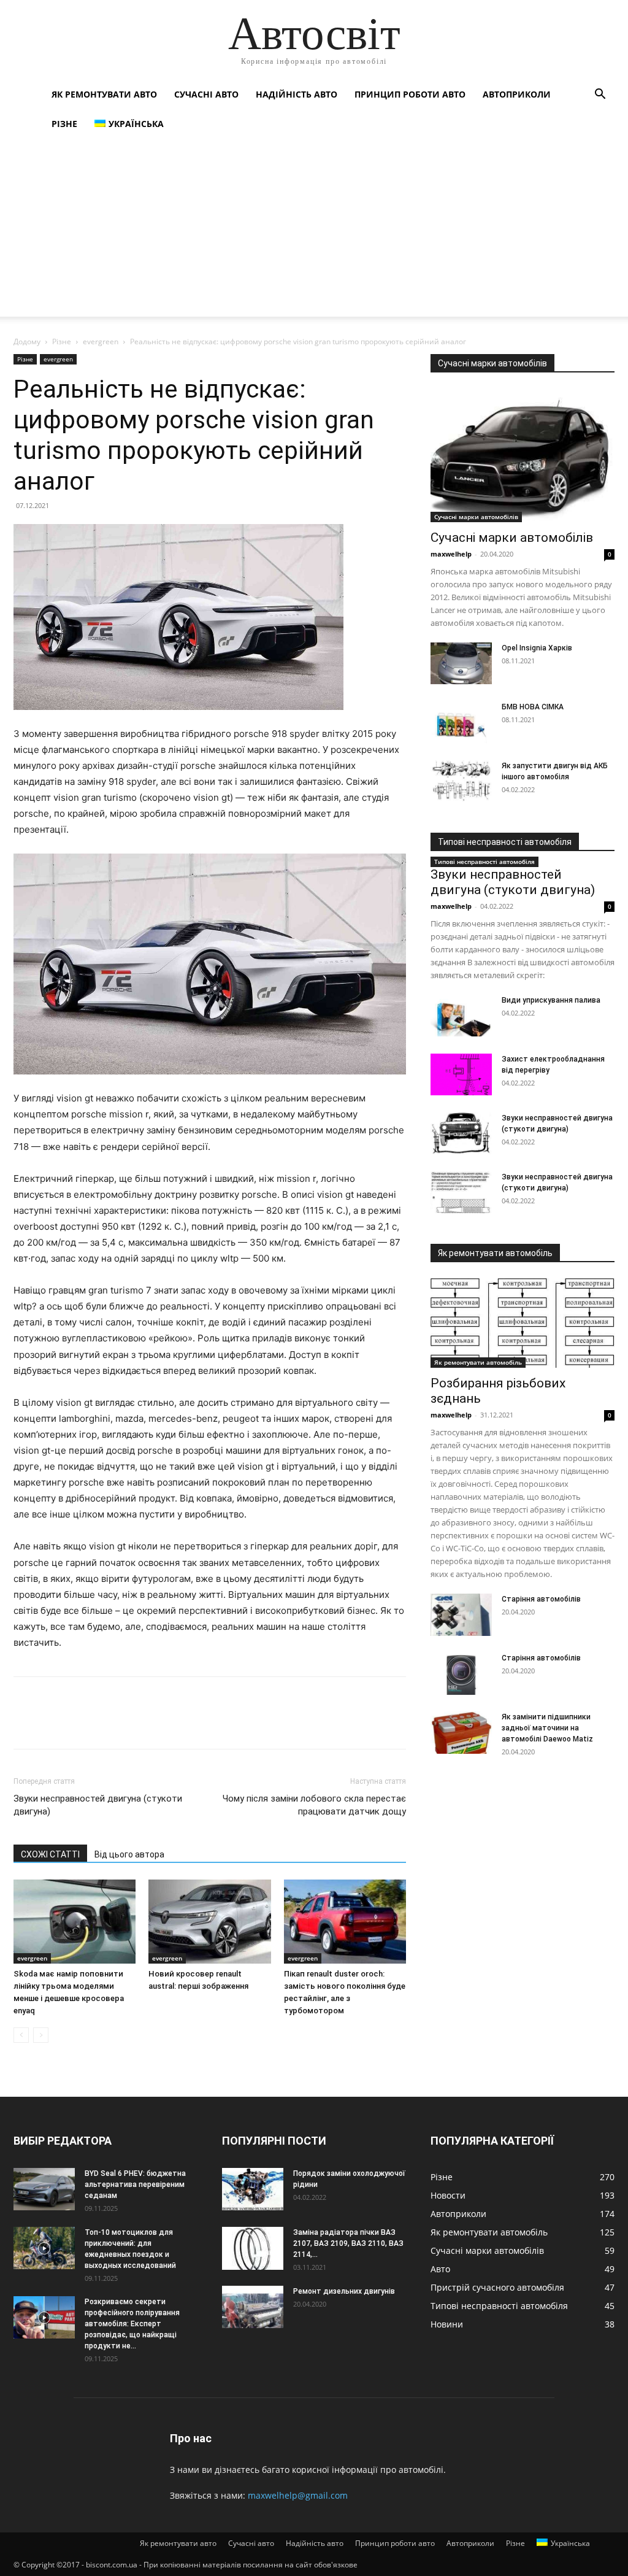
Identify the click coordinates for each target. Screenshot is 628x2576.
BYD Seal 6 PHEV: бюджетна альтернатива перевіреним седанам (135, 2185)
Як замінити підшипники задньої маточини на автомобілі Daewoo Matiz (547, 1728)
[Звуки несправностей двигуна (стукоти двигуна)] (461, 1134)
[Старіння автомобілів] (461, 1615)
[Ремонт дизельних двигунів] (253, 2307)
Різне (64, 124)
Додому (27, 341)
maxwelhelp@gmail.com (298, 2495)
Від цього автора (129, 1854)
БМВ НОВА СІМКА (533, 707)
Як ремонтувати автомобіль (478, 1362)
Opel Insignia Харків (537, 648)
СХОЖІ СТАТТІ (50, 1854)
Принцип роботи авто (410, 94)
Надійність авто (297, 94)
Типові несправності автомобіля (484, 862)
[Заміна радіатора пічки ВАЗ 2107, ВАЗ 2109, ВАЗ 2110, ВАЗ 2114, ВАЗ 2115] (253, 2248)
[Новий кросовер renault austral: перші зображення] (209, 1922)
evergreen (101, 341)
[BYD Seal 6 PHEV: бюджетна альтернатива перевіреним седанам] (44, 2189)
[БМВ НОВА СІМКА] (461, 723)
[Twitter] (54, 1724)
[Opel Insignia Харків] (461, 664)
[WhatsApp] (110, 1724)
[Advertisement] (314, 231)
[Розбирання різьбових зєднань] (523, 1323)
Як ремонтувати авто (104, 94)
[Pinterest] (82, 1724)
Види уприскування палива (551, 1000)
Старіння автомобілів (541, 1599)
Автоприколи (517, 94)
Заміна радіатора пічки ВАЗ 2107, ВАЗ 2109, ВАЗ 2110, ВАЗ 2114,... (348, 2243)
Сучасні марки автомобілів (476, 517)
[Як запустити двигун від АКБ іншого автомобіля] (461, 781)
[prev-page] (21, 2035)
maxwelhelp (451, 554)
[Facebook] (26, 1724)
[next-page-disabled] (41, 2035)
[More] (139, 1724)
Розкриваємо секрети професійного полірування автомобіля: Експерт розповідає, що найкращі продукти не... (132, 2324)
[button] (600, 95)
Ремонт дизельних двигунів (344, 2291)
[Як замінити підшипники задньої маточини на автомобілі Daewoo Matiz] (461, 1733)
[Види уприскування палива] (461, 1016)
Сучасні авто (206, 94)
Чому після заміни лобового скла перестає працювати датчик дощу (314, 1805)
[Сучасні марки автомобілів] (523, 455)
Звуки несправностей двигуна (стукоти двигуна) (98, 1805)
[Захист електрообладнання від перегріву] (461, 1075)
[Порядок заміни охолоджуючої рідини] (253, 2189)
